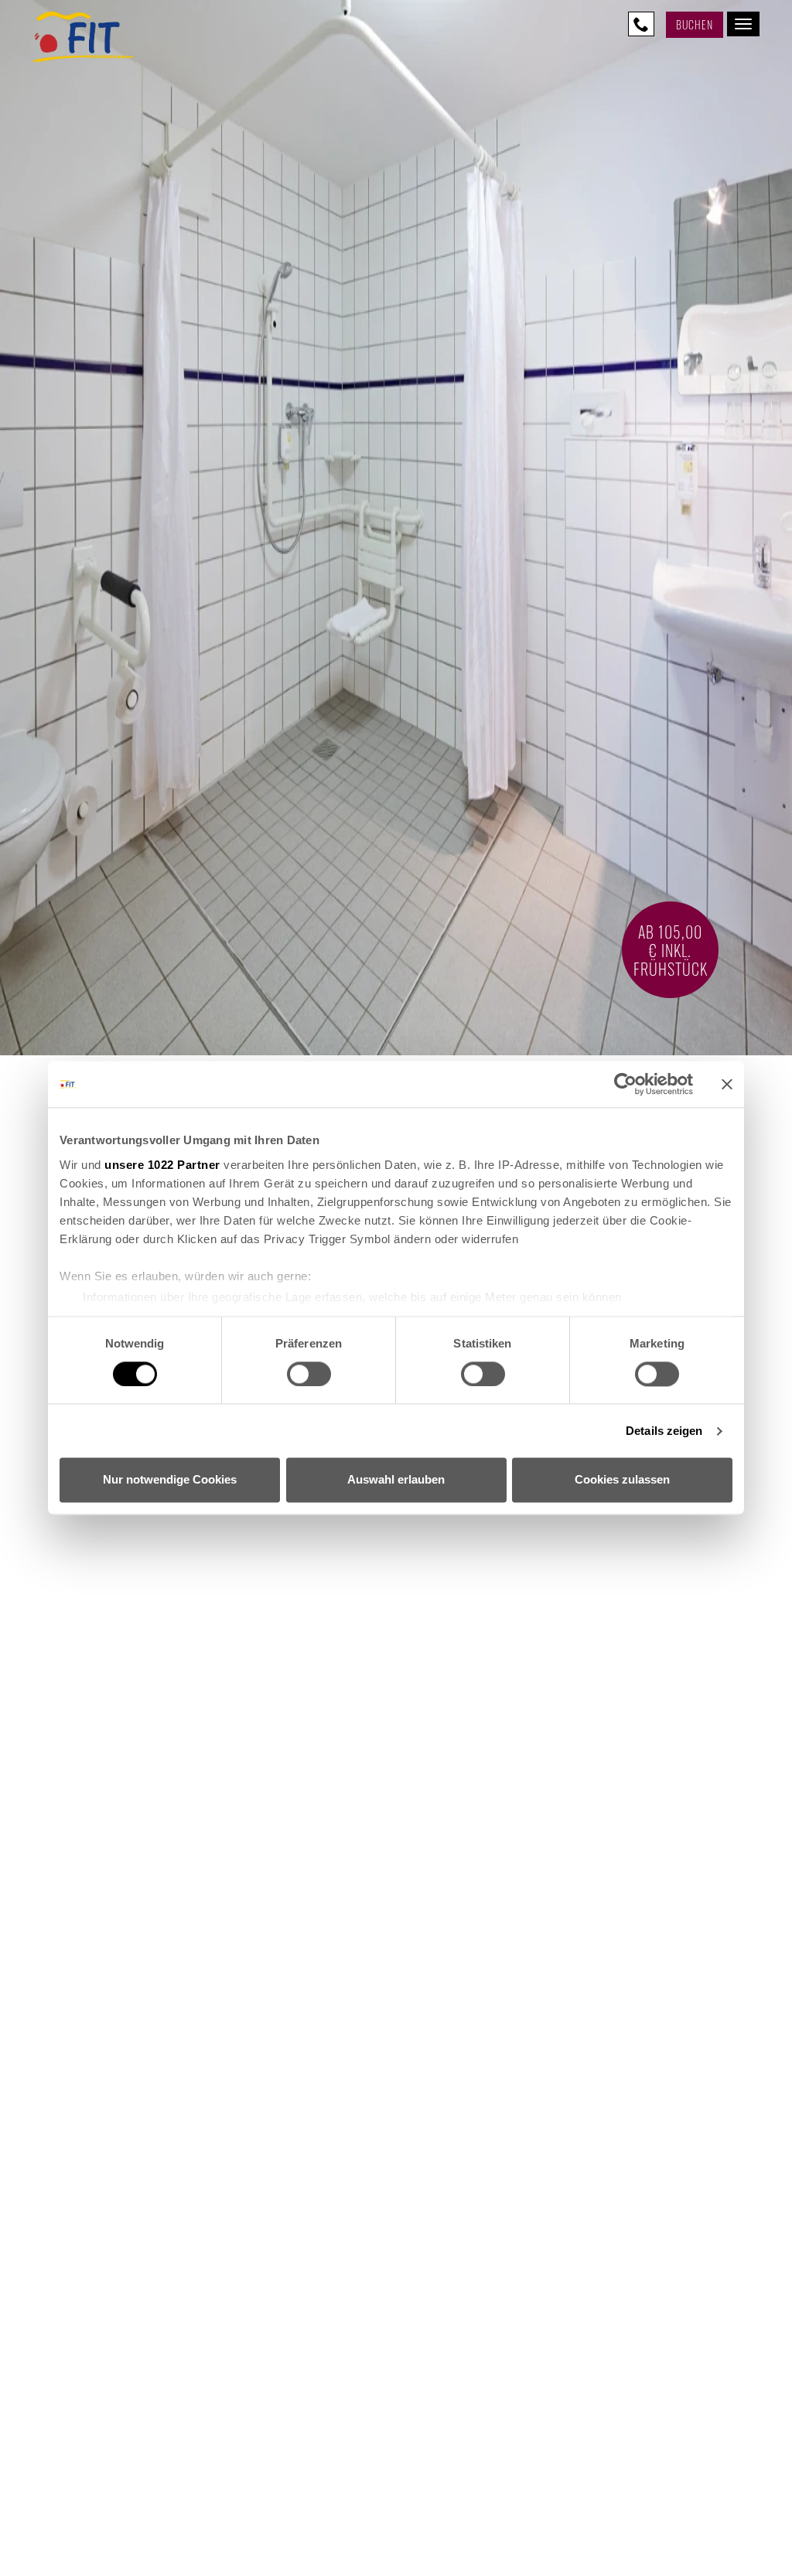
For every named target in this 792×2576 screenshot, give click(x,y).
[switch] (309, 1374)
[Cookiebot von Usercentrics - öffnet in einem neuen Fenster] (625, 1084)
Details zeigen (664, 1431)
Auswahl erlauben (396, 1480)
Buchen (695, 24)
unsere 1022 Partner (162, 1165)
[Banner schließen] (727, 1084)
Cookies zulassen (622, 1480)
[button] (396, 2402)
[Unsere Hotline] (641, 24)
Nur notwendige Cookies (170, 1480)
